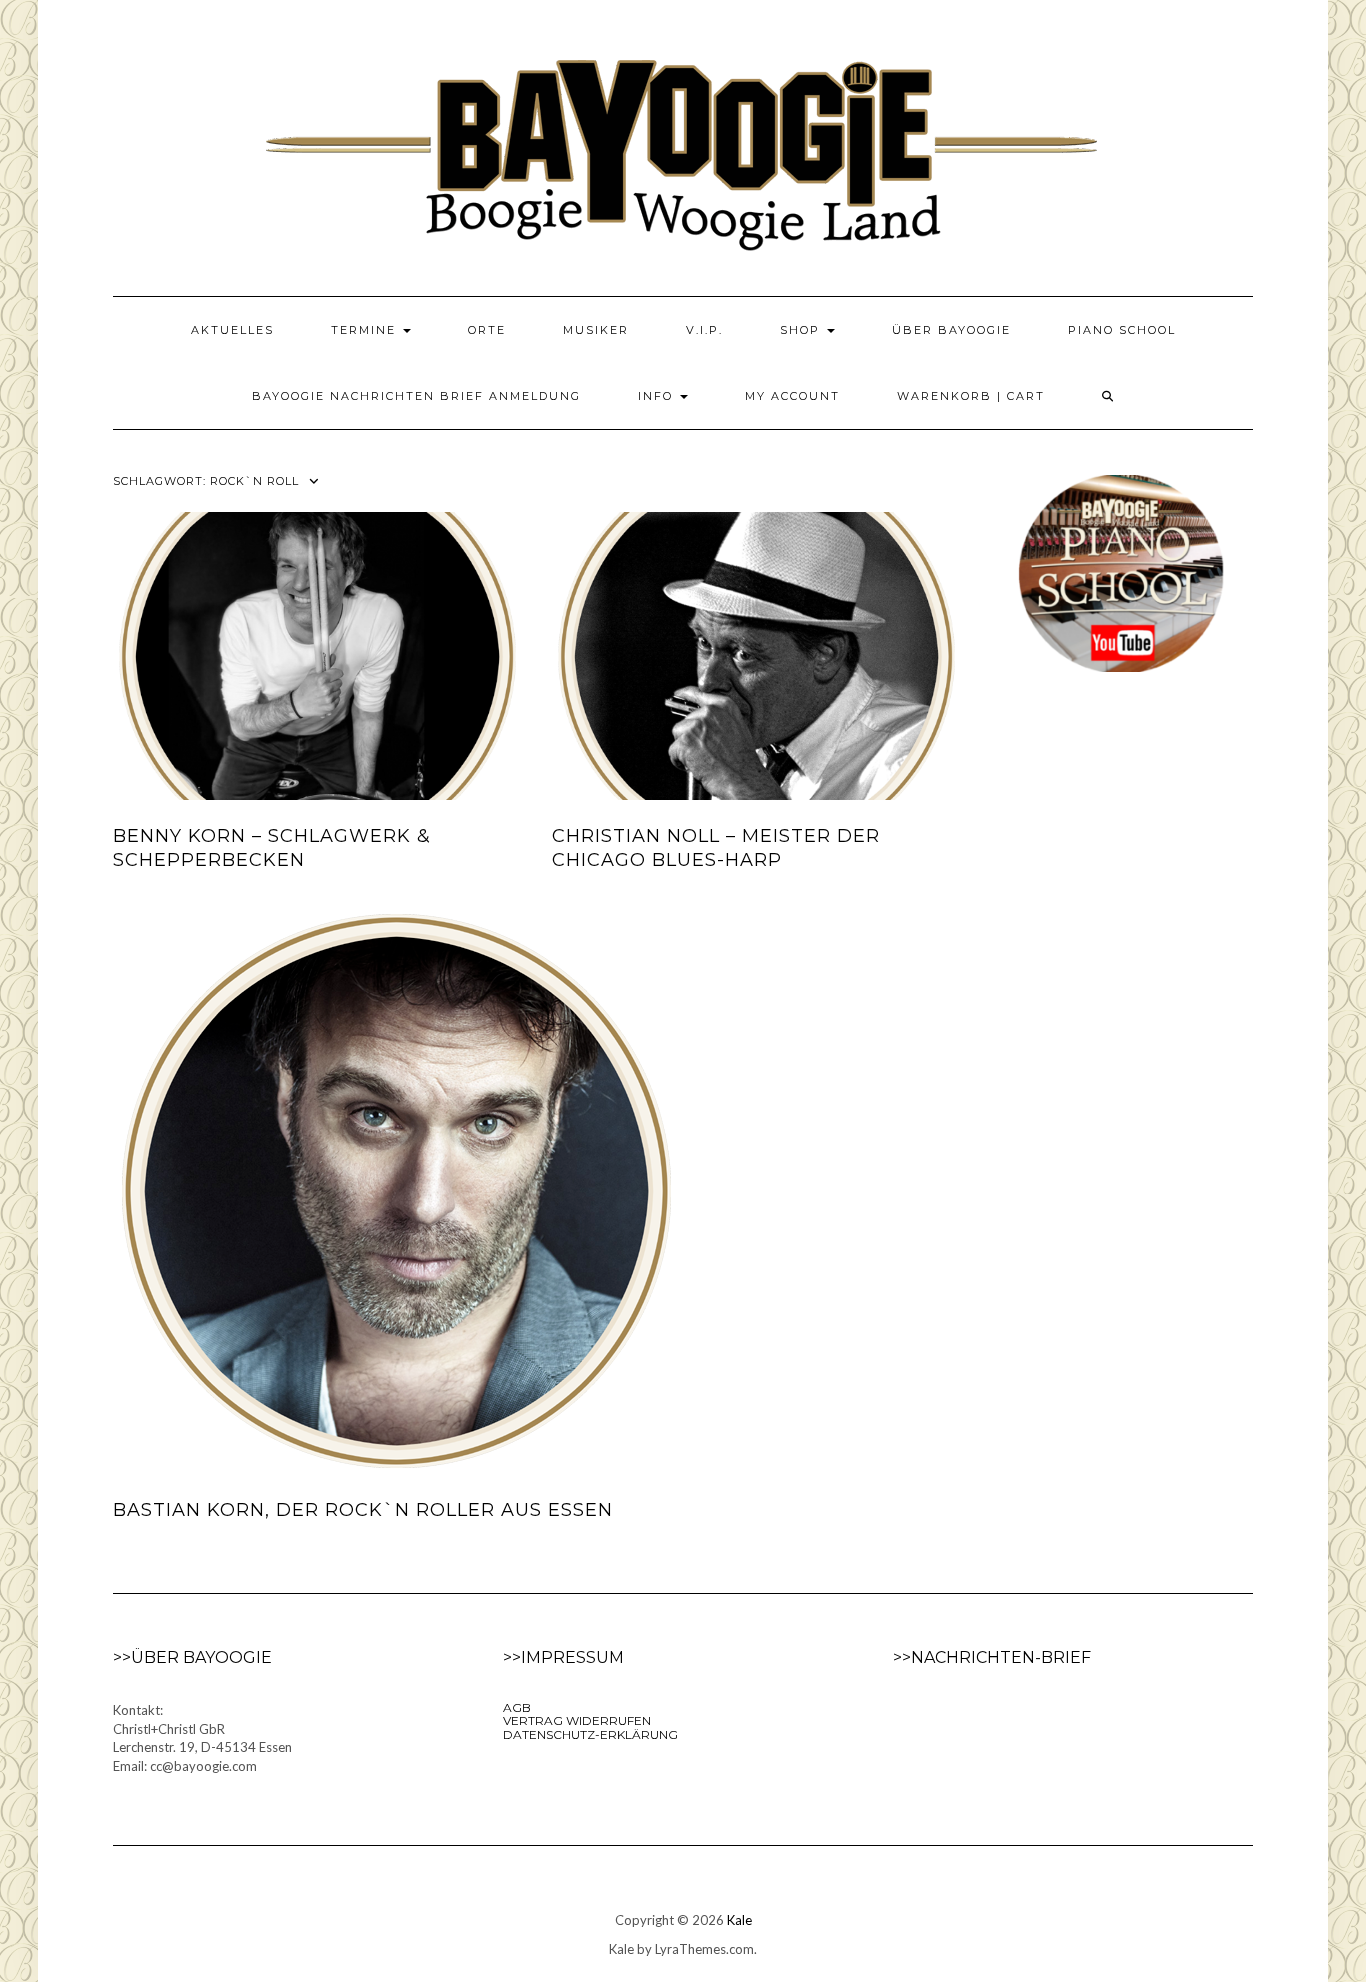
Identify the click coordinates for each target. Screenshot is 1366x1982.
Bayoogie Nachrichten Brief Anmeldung (416, 396)
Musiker (596, 330)
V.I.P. (704, 330)
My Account (792, 396)
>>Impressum (563, 1657)
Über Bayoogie (951, 330)
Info (658, 396)
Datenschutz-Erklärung (590, 1734)
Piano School (1122, 330)
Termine (366, 330)
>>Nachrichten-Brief (992, 1657)
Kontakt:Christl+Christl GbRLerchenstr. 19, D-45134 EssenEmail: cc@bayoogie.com (202, 1738)
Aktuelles (232, 330)
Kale (739, 1920)
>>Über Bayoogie (192, 1657)
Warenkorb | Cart (971, 396)
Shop (802, 330)
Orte (487, 330)
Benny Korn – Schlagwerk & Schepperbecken (272, 847)
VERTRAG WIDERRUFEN (577, 1720)
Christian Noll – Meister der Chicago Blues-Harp (716, 847)
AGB (517, 1707)
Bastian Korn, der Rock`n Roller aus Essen (363, 1510)
